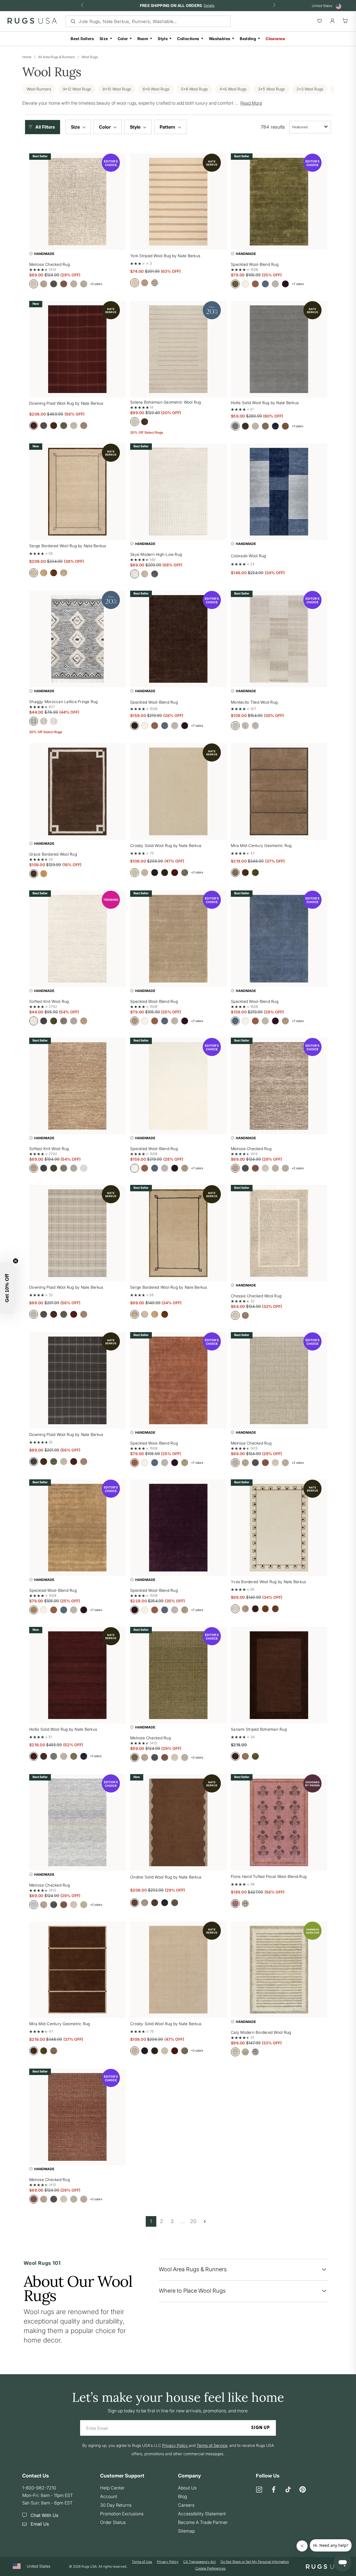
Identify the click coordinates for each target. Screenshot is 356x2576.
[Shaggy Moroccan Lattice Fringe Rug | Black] (77, 639)
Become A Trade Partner (203, 2522)
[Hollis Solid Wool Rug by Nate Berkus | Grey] (279, 349)
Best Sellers (82, 39)
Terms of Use (142, 2562)
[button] (44, 127)
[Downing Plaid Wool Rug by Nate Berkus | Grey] (77, 1233)
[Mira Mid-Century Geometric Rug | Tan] (279, 791)
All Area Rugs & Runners (56, 57)
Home (27, 57)
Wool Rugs (90, 57)
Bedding (248, 39)
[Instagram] (259, 2490)
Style (163, 39)
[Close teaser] (16, 1261)
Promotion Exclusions (122, 2514)
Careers (186, 2505)
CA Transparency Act (200, 2562)
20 (193, 2221)
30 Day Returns (116, 2505)
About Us (187, 2488)
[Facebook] (274, 2490)
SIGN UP (260, 2428)
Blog (182, 2496)
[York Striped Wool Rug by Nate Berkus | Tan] (178, 202)
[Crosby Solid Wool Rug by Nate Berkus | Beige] (178, 1970)
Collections (188, 39)
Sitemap (186, 2531)
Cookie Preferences (210, 2568)
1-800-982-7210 (39, 2488)
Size (104, 39)
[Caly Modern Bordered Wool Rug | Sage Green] (279, 1970)
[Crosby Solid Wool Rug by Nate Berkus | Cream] (178, 791)
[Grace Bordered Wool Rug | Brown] (77, 791)
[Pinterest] (303, 2490)
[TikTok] (288, 2490)
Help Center (112, 2488)
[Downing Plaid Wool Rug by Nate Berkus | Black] (77, 1380)
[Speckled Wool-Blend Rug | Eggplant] (178, 1528)
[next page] (205, 2221)
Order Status (113, 2522)
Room (143, 39)
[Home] (32, 22)
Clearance (275, 39)
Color (123, 39)
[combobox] (310, 127)
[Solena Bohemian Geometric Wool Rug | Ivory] (178, 349)
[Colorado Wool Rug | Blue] (279, 492)
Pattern (168, 127)
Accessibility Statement (202, 2514)
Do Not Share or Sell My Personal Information (255, 2562)
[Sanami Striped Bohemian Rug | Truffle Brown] (279, 1675)
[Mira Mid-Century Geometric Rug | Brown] (77, 1970)
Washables (220, 39)
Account (109, 2496)
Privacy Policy (168, 2562)
